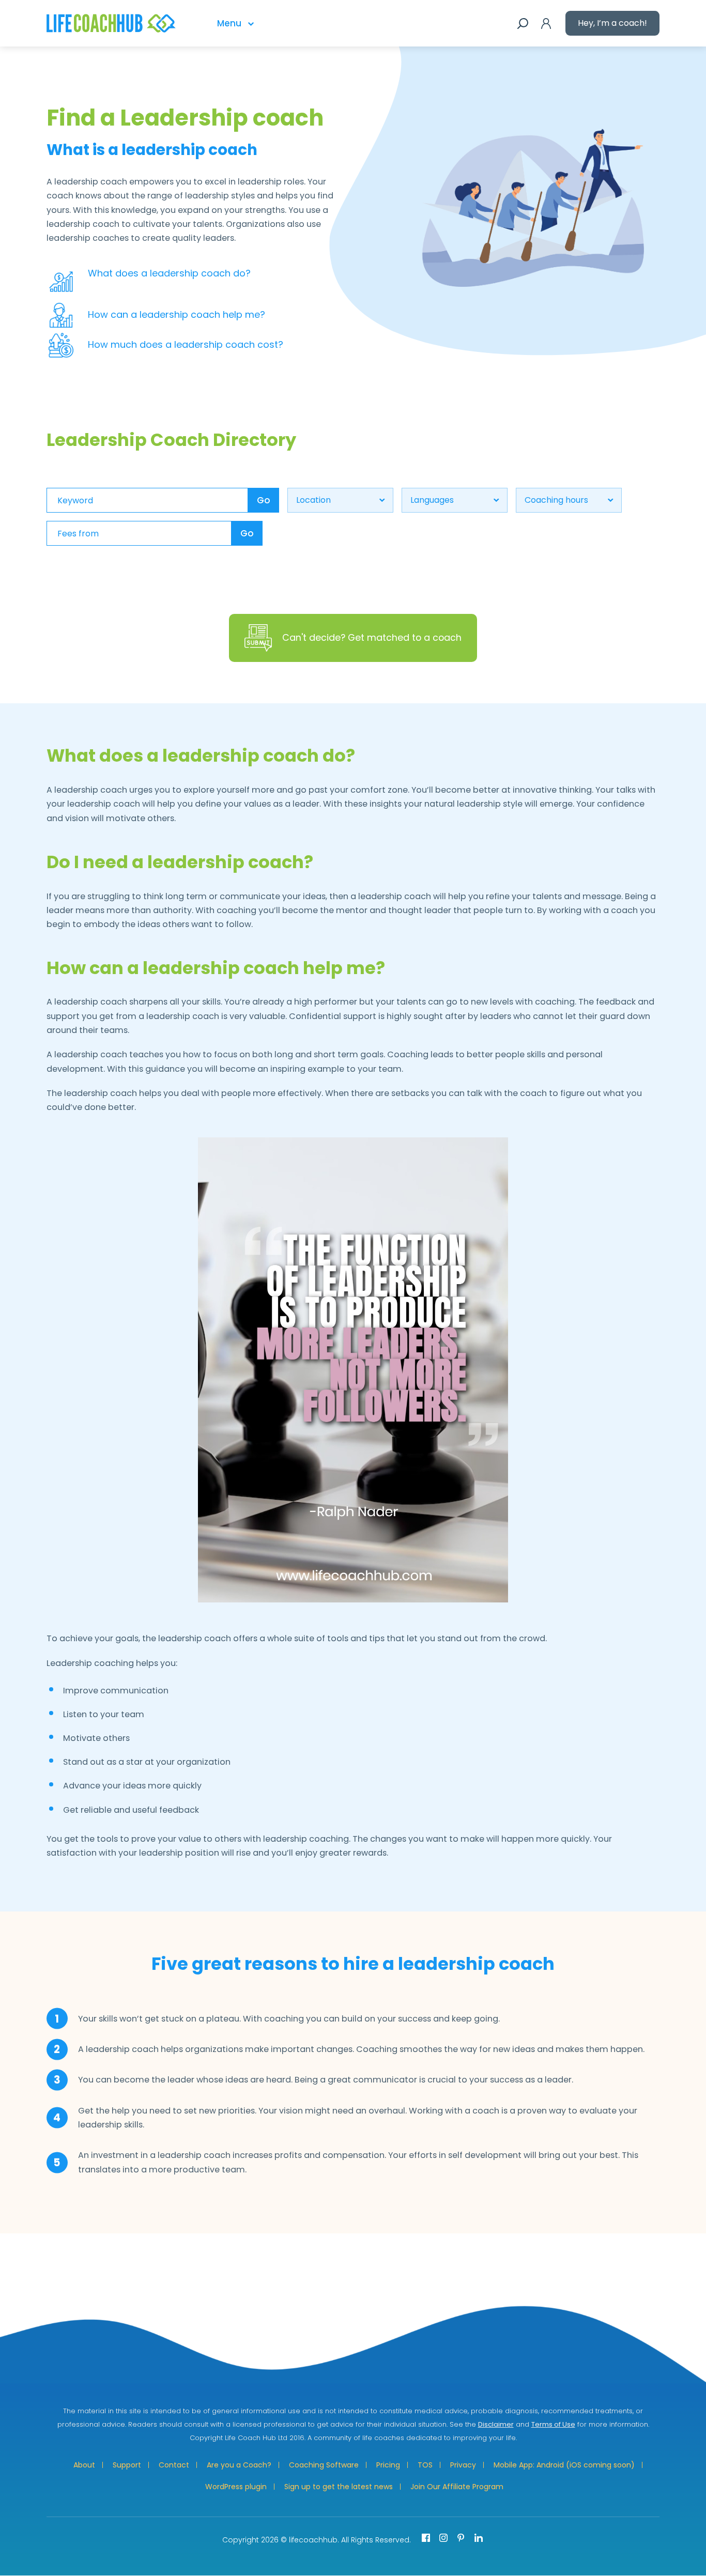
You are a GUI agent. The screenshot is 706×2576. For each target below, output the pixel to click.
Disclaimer (496, 2424)
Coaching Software (324, 2465)
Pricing (388, 2465)
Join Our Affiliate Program (457, 2487)
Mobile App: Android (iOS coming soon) (564, 2465)
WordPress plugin (236, 2487)
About (84, 2465)
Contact (174, 2465)
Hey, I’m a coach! (612, 23)
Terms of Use (553, 2424)
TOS (425, 2465)
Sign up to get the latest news (339, 2487)
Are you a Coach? (239, 2465)
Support (127, 2465)
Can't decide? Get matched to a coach (372, 637)
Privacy (463, 2465)
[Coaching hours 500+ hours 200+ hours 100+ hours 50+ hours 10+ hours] (569, 500)
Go (264, 500)
